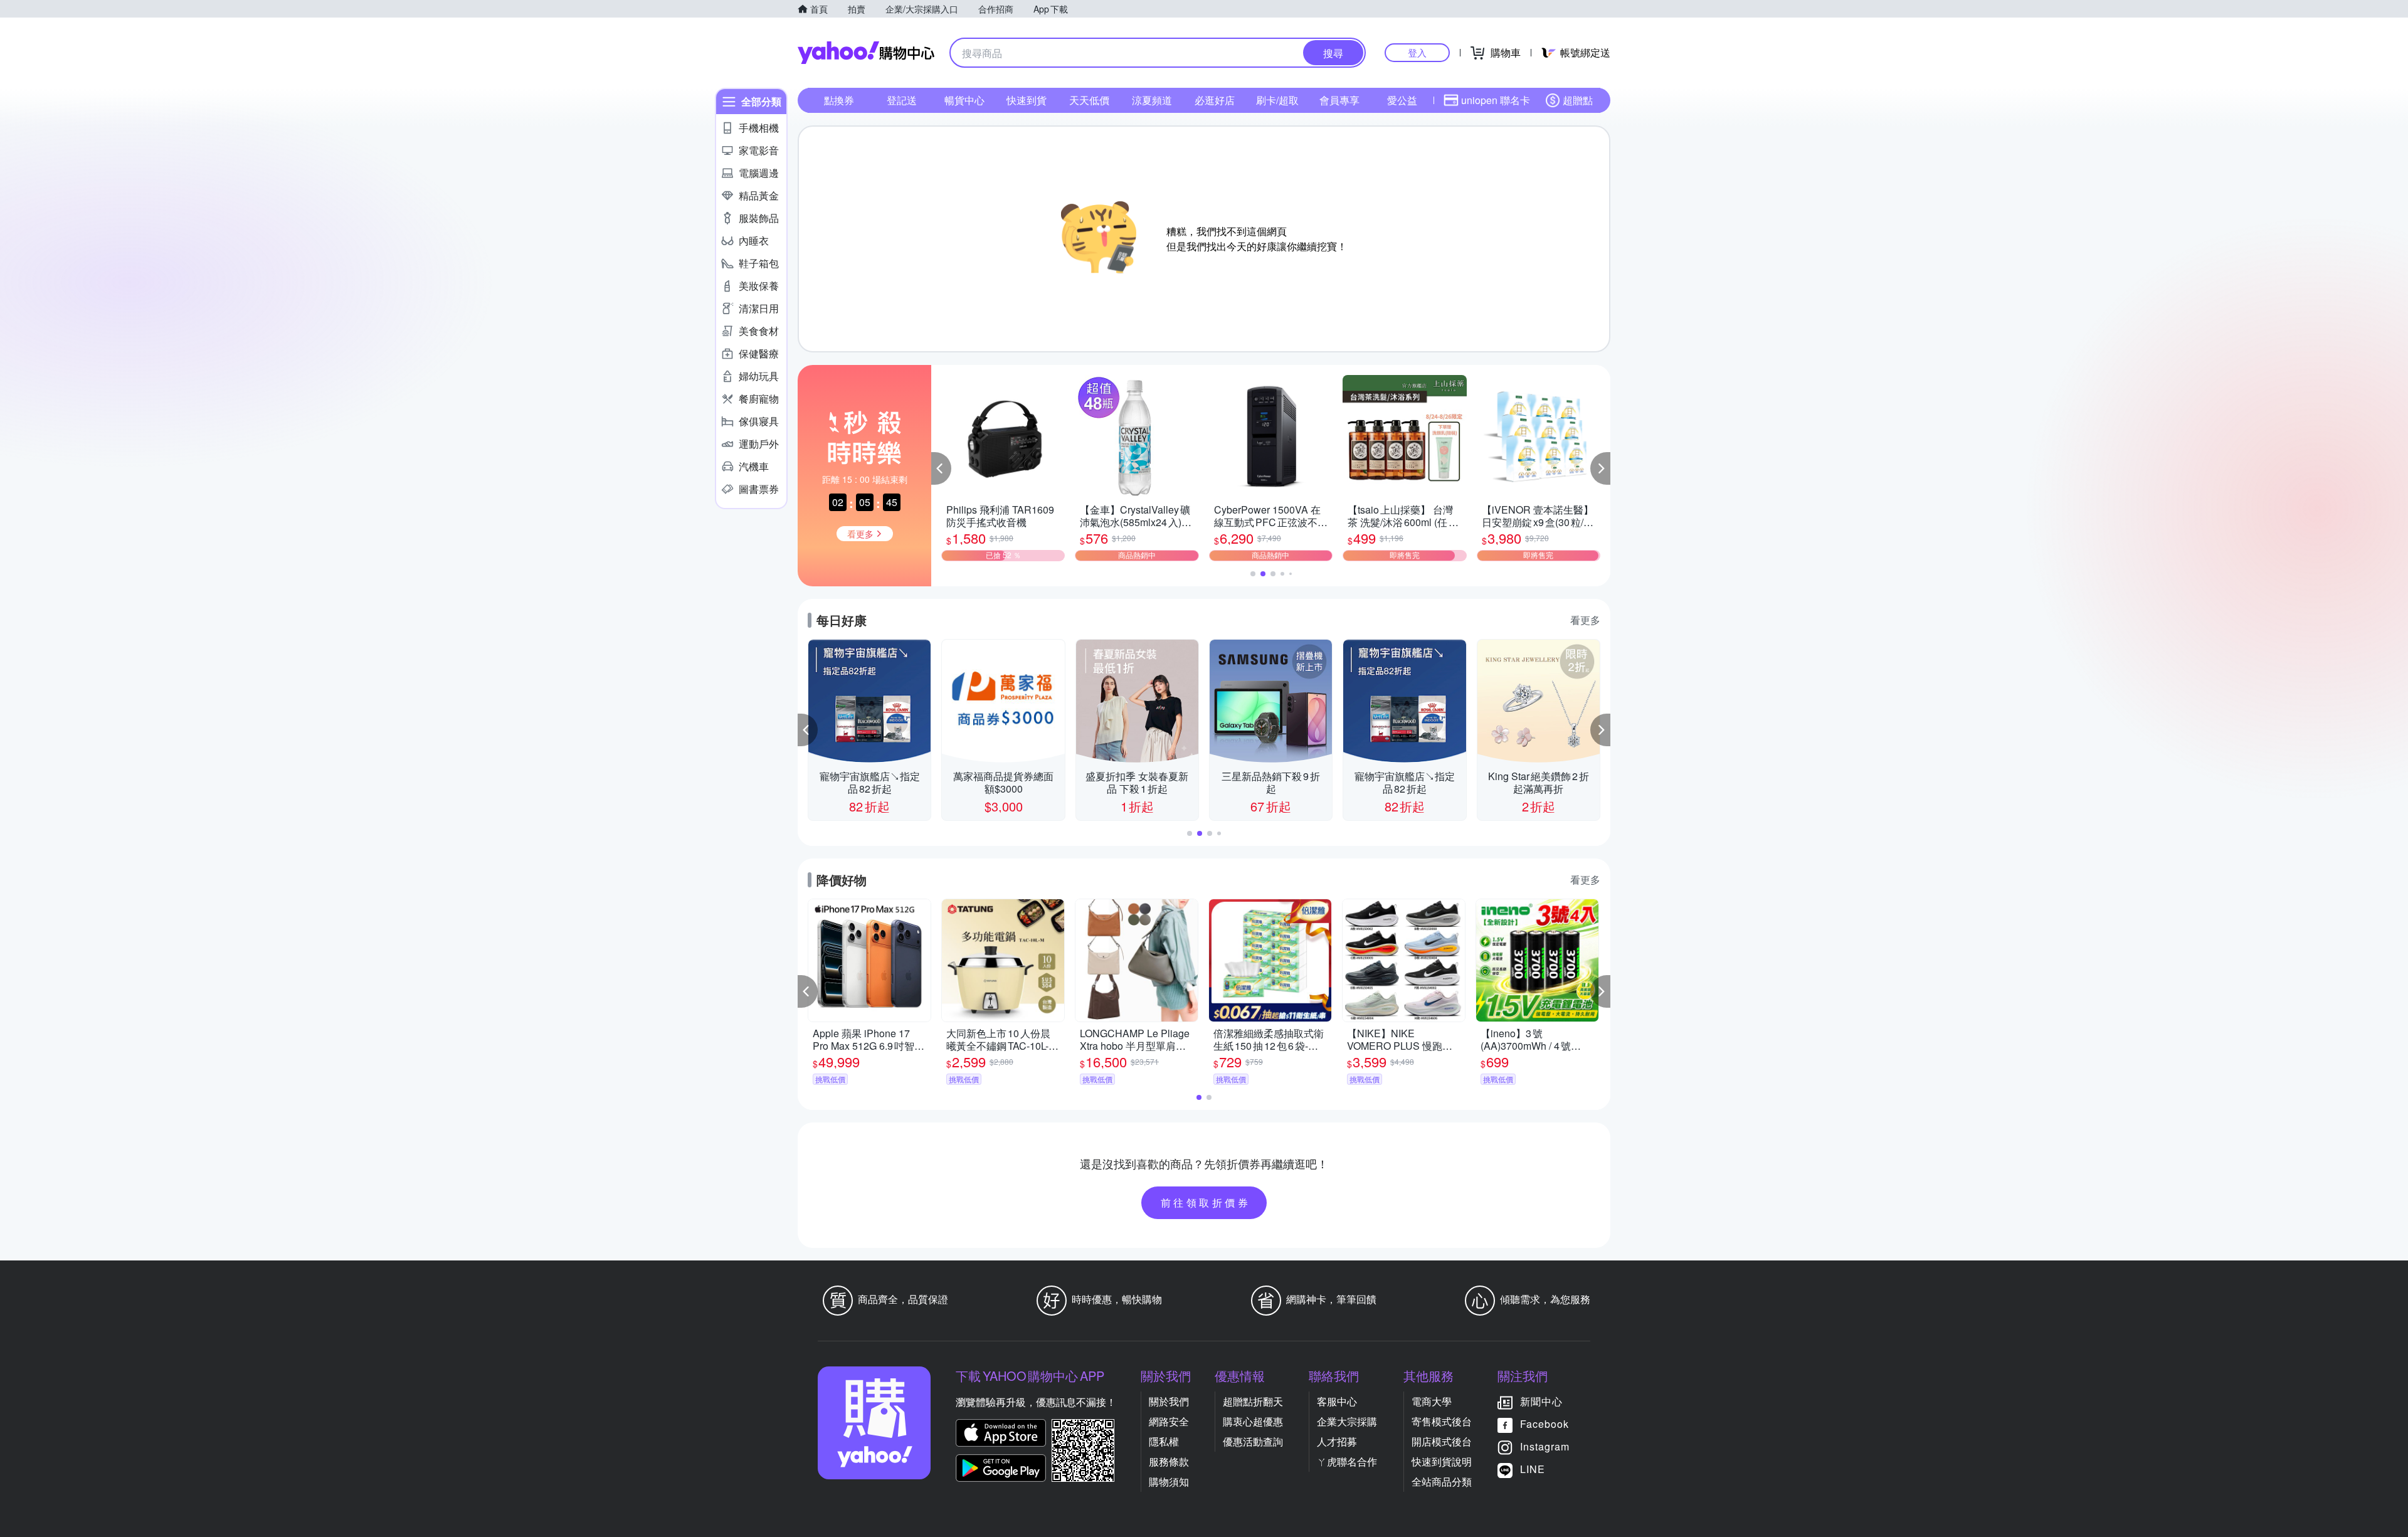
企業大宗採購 (1347, 1421)
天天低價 (1089, 100)
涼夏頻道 (1152, 100)
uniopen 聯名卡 (1496, 100)
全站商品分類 (1442, 1482)
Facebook (1545, 1424)
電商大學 (1432, 1401)
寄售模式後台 (1442, 1421)
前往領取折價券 (1206, 1202)
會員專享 (1339, 100)
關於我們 (1169, 1401)
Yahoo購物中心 (866, 53)
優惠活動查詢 (1253, 1441)
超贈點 (1578, 100)
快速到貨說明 (1442, 1461)
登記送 (902, 100)
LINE (1533, 1469)
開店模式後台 (1442, 1441)
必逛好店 (1215, 100)
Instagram (1545, 1446)
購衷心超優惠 (1253, 1421)
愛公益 (1402, 100)
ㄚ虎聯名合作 (1347, 1461)
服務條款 (1169, 1461)
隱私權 (1164, 1441)
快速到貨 (1027, 100)
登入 (1417, 52)
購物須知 (1169, 1482)
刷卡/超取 (1277, 100)
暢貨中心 (964, 100)
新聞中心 (1541, 1401)
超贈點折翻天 (1253, 1401)
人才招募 (1337, 1441)
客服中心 (1337, 1401)
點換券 (839, 100)
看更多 (1585, 620)
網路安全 (1169, 1421)
